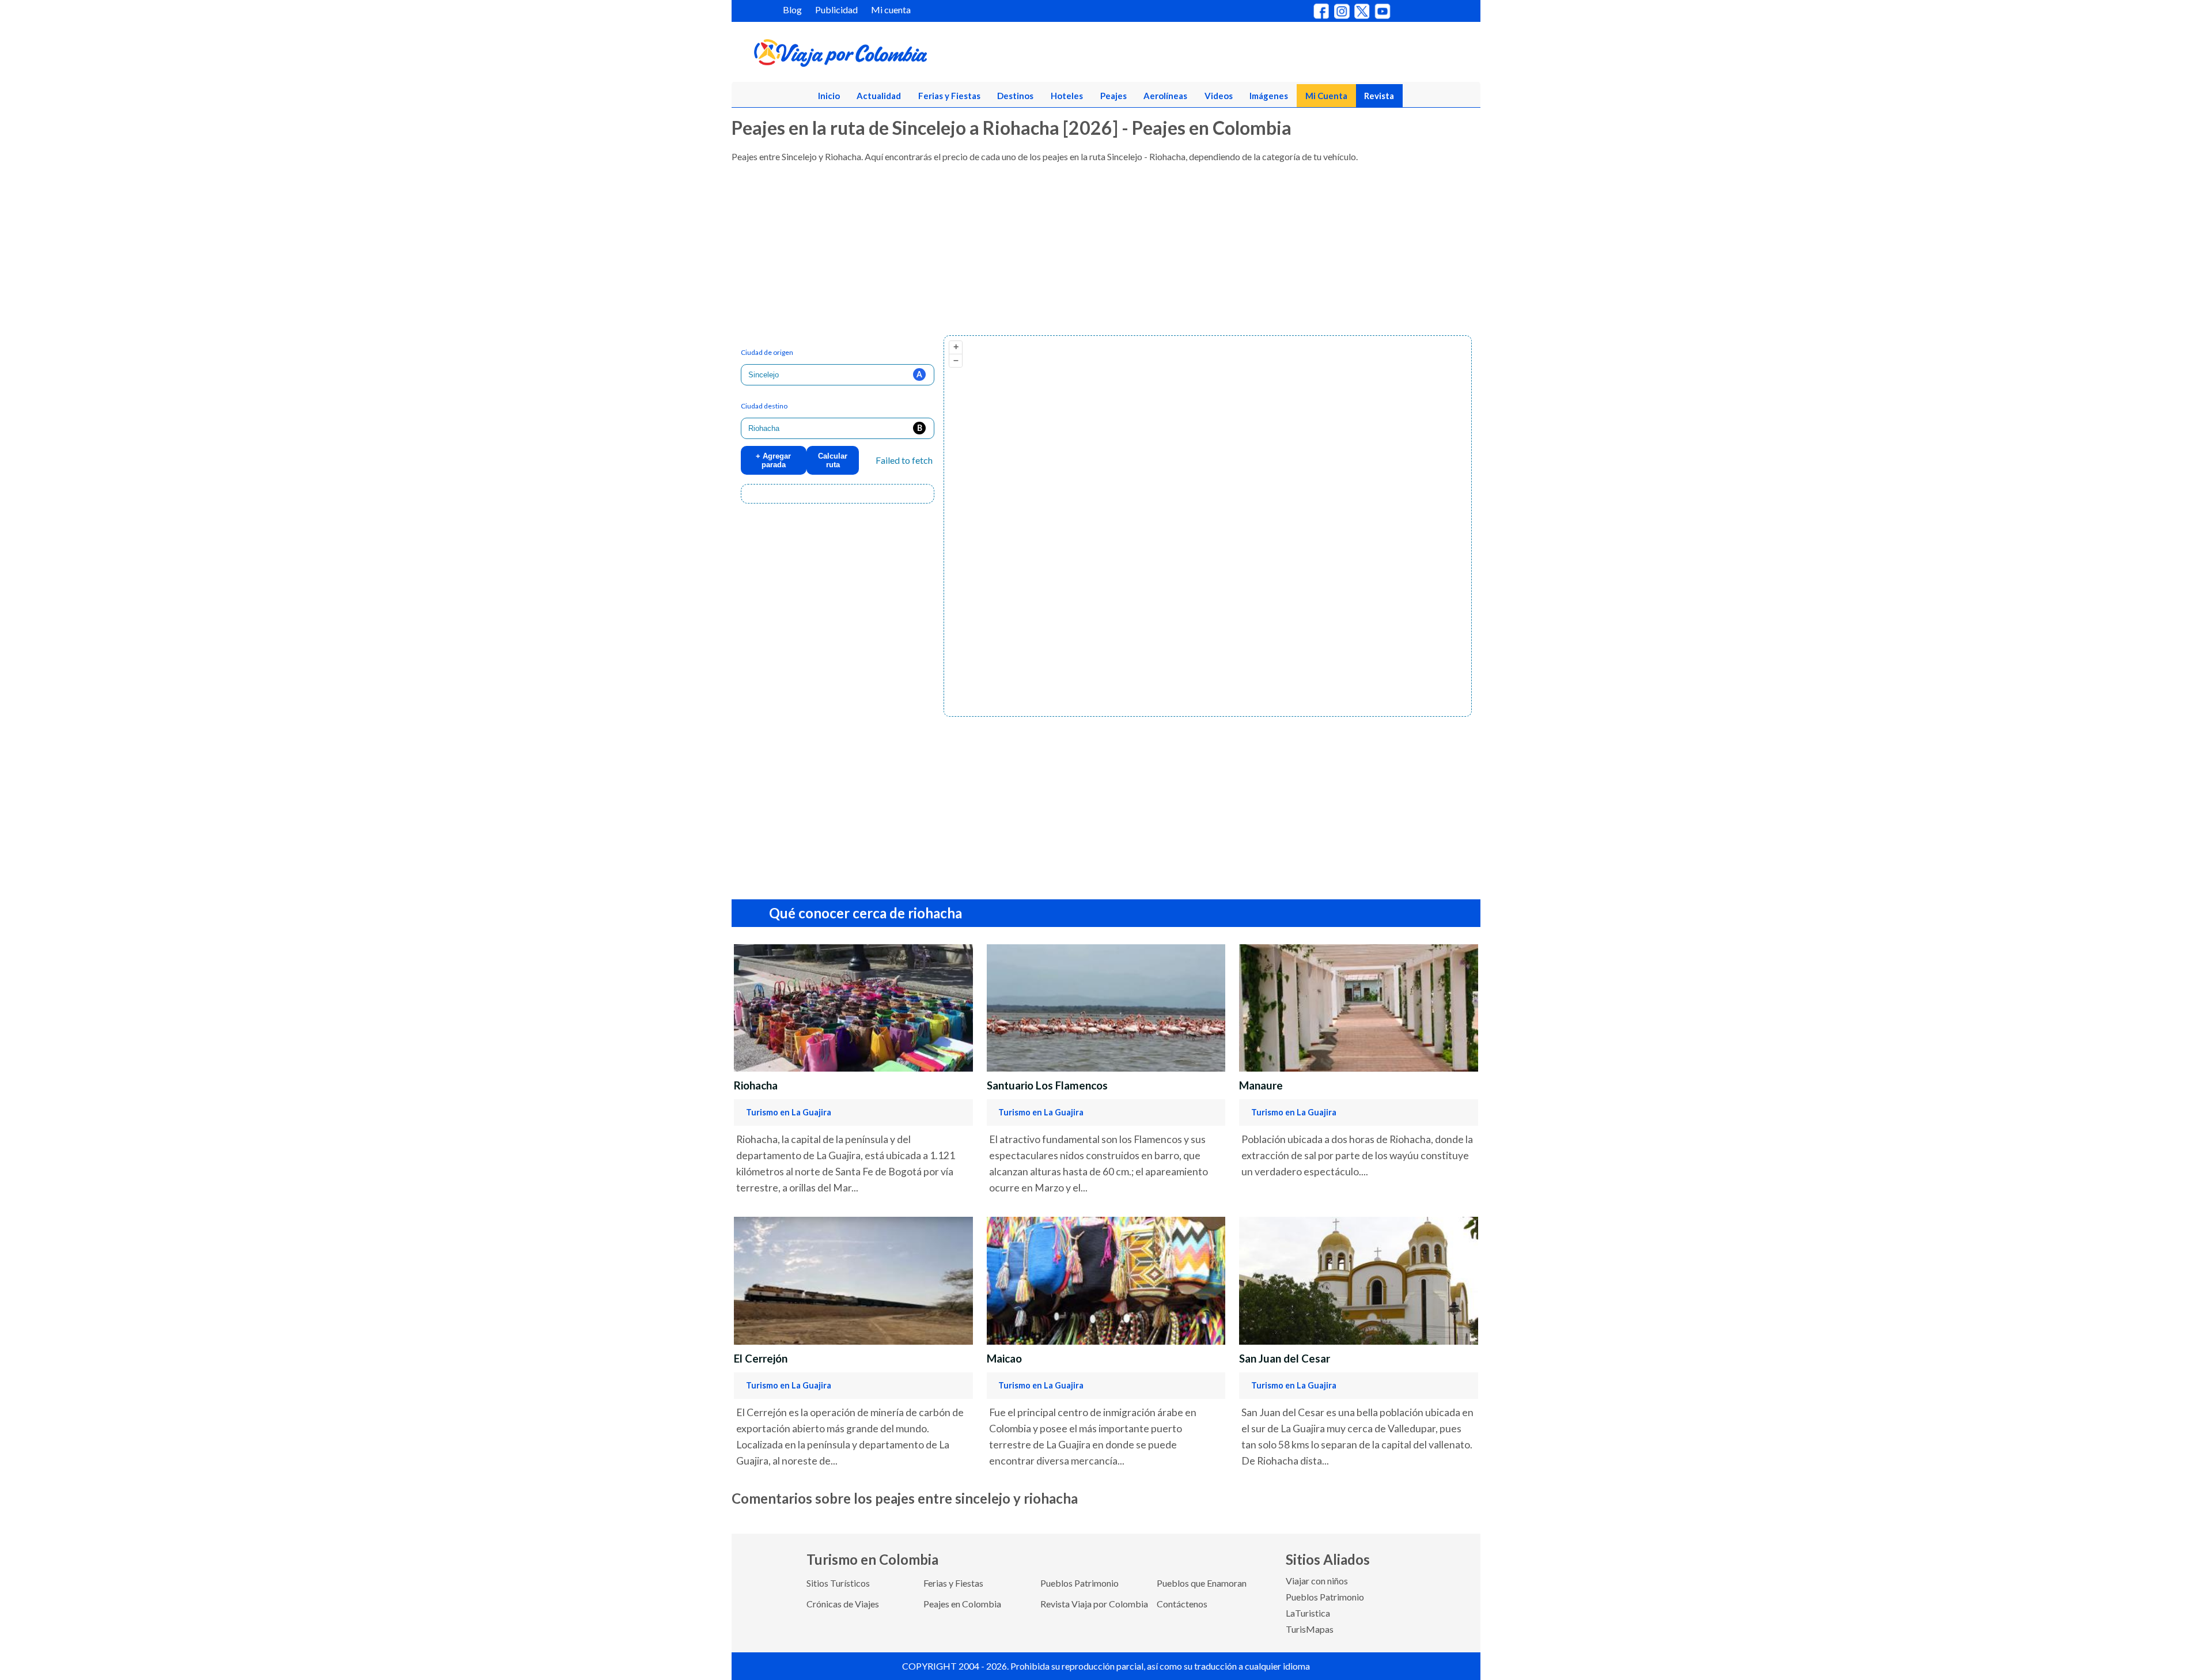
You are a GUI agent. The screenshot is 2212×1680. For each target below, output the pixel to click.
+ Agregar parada (773, 460)
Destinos (1015, 96)
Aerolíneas (1165, 96)
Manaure (1261, 1085)
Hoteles (1067, 96)
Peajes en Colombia (962, 1604)
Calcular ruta (833, 460)
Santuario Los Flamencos (1047, 1085)
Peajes (1113, 96)
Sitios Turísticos (838, 1583)
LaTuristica (1308, 1613)
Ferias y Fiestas (949, 96)
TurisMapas (1310, 1629)
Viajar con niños (1317, 1581)
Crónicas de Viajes (843, 1604)
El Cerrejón (761, 1359)
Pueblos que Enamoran (1202, 1583)
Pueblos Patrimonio (1080, 1583)
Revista (1379, 96)
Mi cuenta (891, 10)
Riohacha (756, 1085)
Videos (1219, 96)
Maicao (1004, 1359)
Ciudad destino (764, 406)
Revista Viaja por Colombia (1094, 1604)
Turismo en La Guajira (789, 1112)
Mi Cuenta (1326, 96)
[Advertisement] (1077, 255)
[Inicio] (896, 55)
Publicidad (836, 10)
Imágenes (1269, 96)
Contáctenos (1182, 1604)
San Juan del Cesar (1285, 1359)
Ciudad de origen (767, 352)
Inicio (829, 96)
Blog (792, 10)
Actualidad (879, 96)
